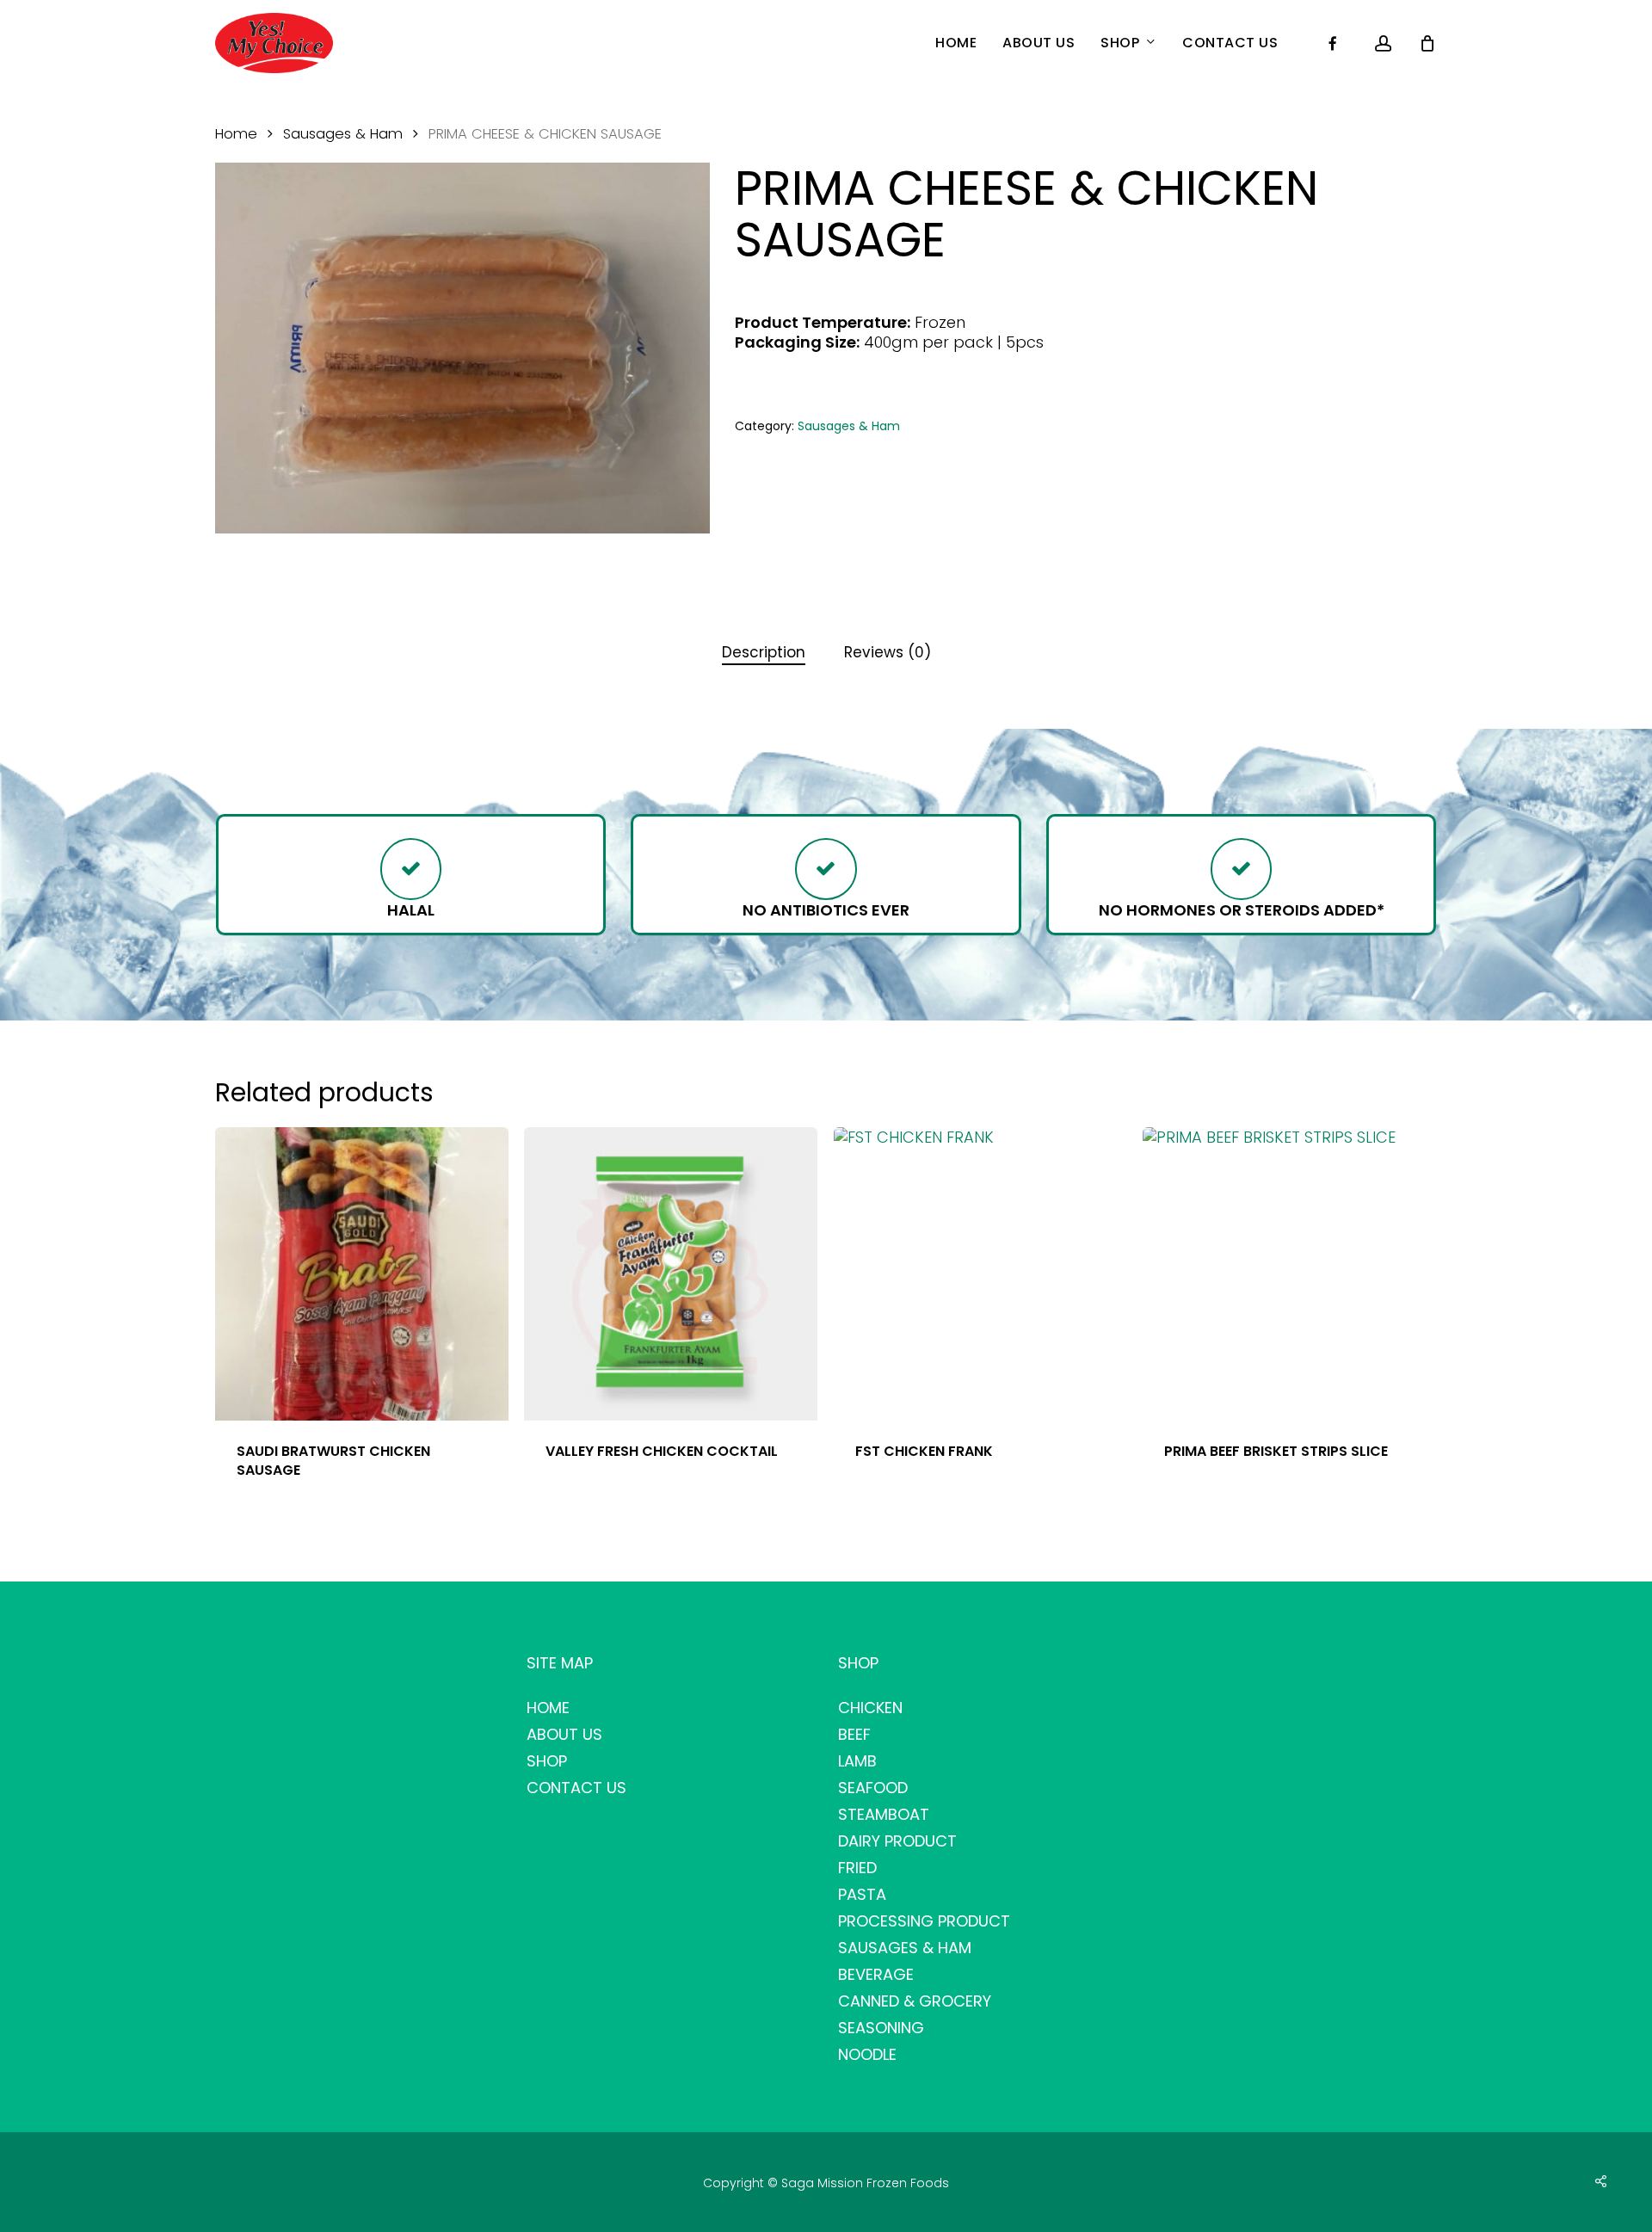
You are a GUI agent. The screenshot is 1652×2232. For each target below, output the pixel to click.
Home (236, 134)
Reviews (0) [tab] (888, 652)
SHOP (547, 1761)
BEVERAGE (876, 1974)
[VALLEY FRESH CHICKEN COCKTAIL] (671, 1274)
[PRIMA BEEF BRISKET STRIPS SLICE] (1289, 1274)
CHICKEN (870, 1708)
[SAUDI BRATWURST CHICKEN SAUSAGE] (362, 1274)
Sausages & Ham (343, 134)
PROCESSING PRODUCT (924, 1921)
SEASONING (881, 2028)
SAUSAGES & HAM (905, 1948)
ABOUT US (564, 1734)
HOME (548, 1708)
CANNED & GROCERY (915, 2001)
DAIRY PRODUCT (897, 1841)
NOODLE (867, 2054)
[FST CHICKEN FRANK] (980, 1274)
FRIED (857, 1868)
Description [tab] (764, 652)
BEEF (854, 1734)
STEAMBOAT (884, 1814)
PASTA (862, 1894)
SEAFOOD (873, 1788)
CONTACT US (576, 1788)
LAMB (857, 1761)
